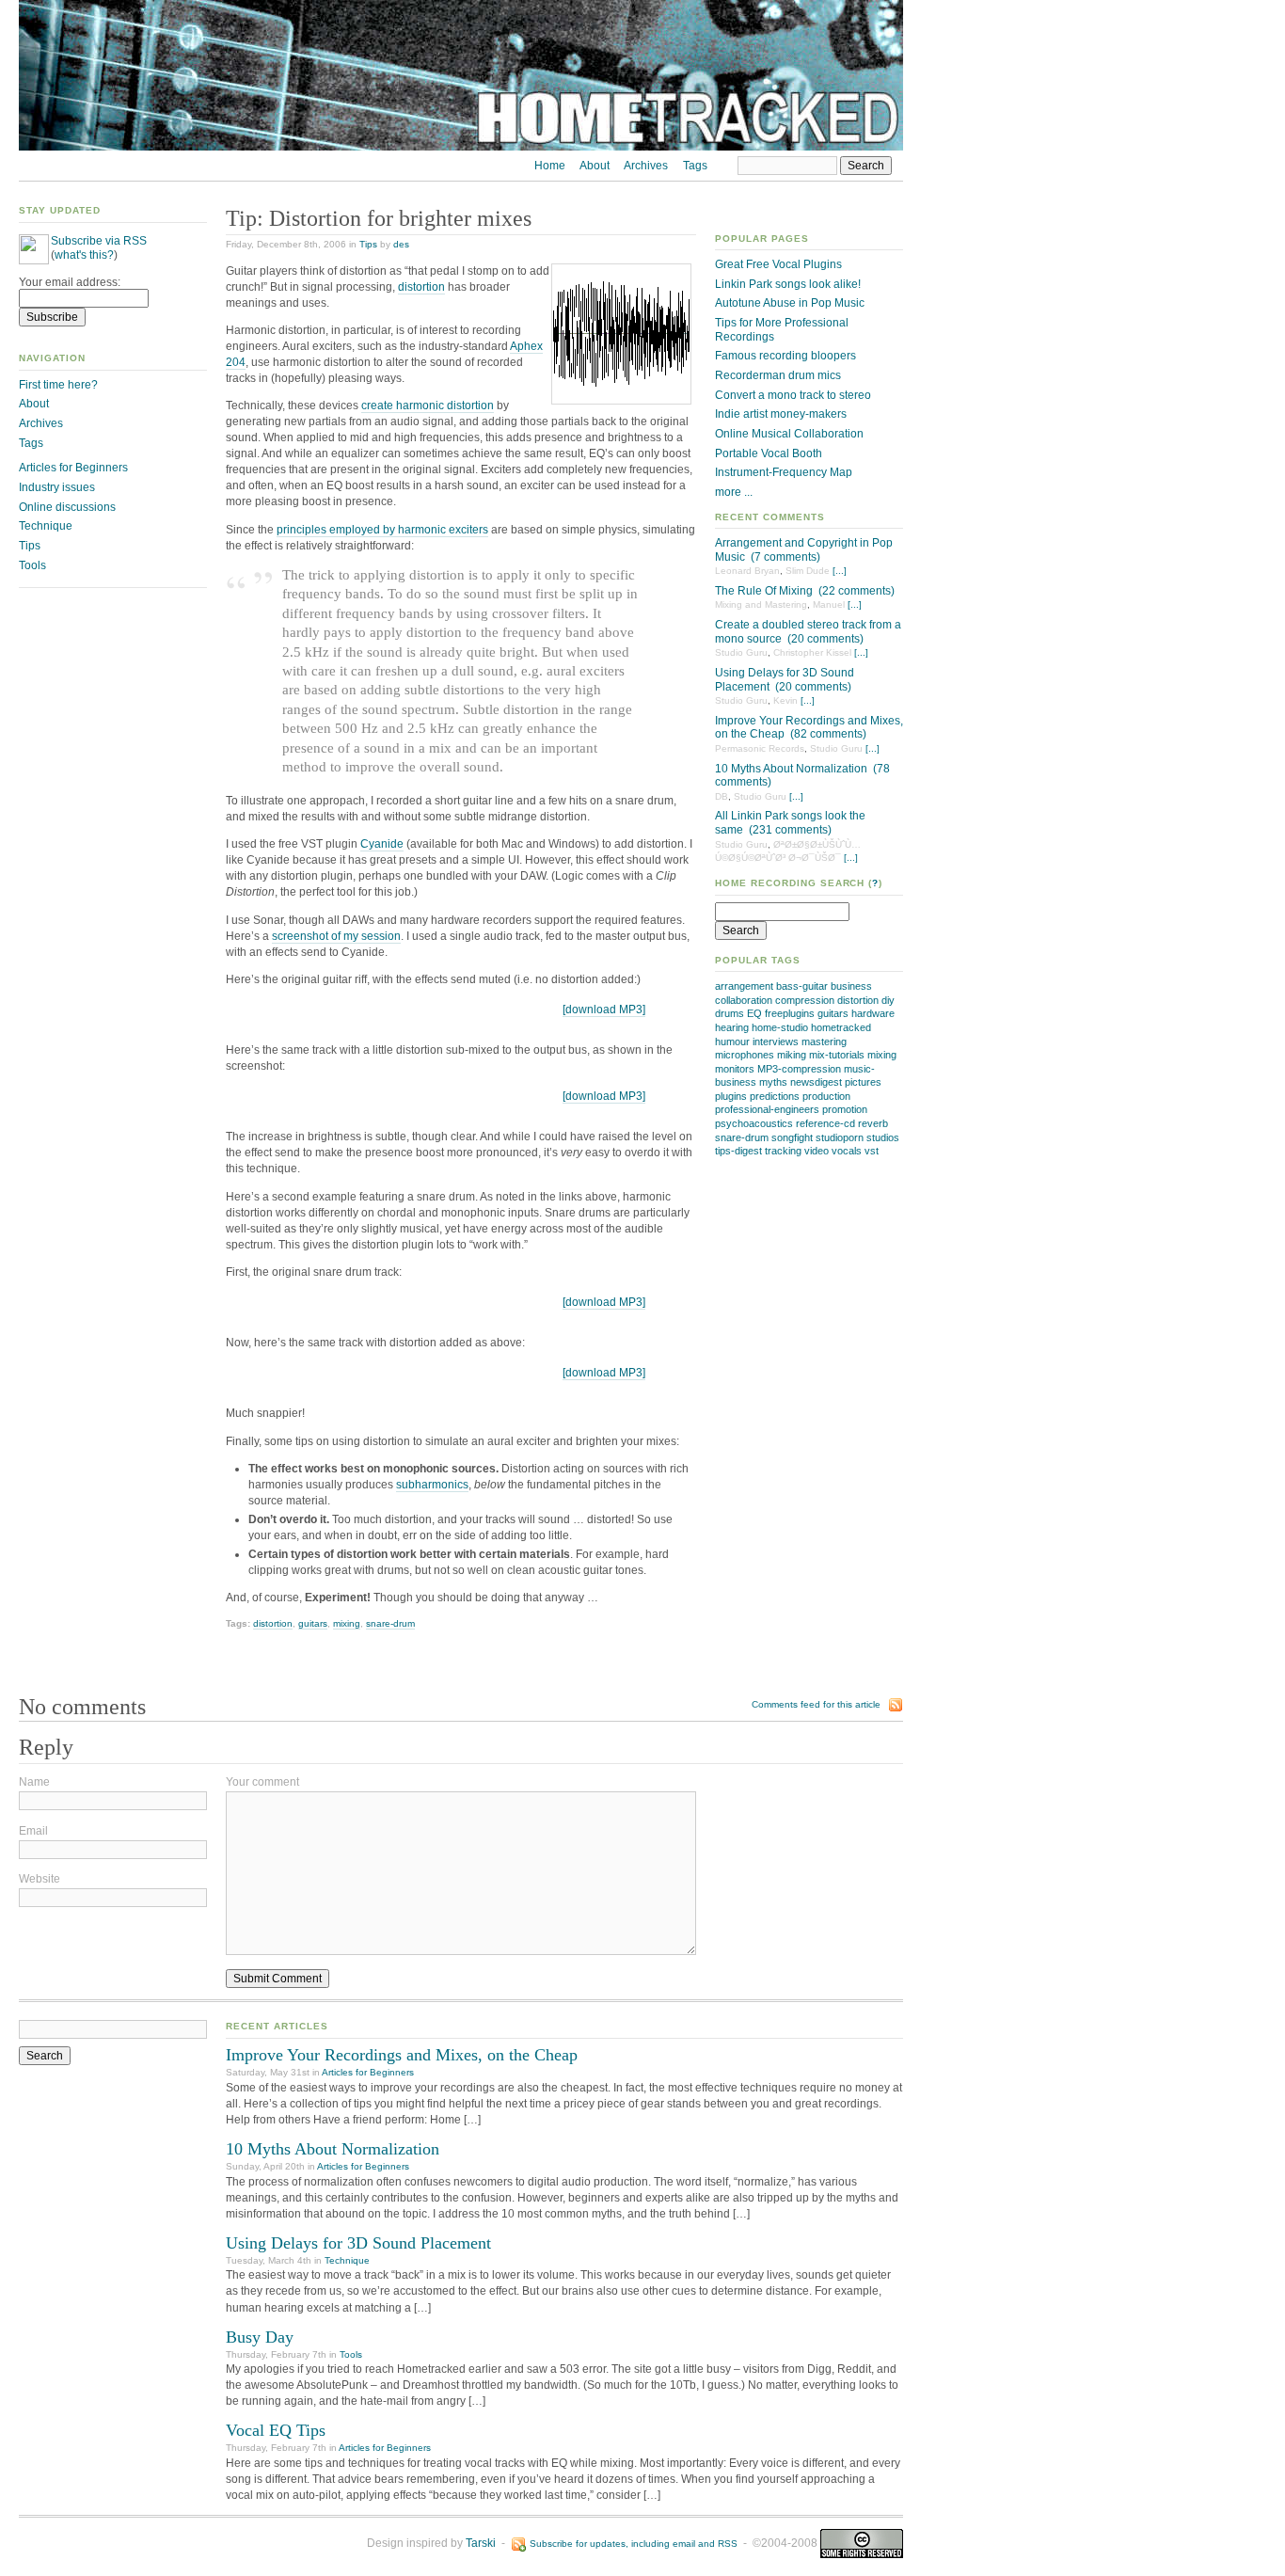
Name (34, 1782)
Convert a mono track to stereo (793, 395)
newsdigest (816, 1082)
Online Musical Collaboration (789, 434)
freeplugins (790, 1013)
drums (730, 1013)
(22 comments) (857, 591)
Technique (46, 526)
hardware (873, 1013)
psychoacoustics (754, 1123)
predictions (775, 1096)
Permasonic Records (760, 748)
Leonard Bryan (747, 571)
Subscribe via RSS (99, 241)
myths (773, 1082)
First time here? (58, 385)
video (817, 1151)
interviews (776, 1042)
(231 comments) (790, 830)
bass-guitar (802, 986)
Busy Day (260, 2337)
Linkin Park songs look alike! (788, 284)
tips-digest (738, 1151)
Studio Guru (741, 652)
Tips (368, 244)
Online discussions (67, 507)
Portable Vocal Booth (769, 453)
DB (722, 796)
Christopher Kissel (812, 652)
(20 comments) (825, 639)
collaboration (744, 1000)
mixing (882, 1055)
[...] (840, 571)
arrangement (744, 986)
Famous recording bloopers (785, 356)
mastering (824, 1042)
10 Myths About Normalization (791, 769)
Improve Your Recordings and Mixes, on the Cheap (402, 2055)
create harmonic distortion (428, 405)
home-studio (780, 1027)
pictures (863, 1082)
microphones (745, 1055)
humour (732, 1042)
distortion (858, 1000)
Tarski (481, 2543)
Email (33, 1831)
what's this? (84, 255)
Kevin (785, 700)
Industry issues (57, 487)
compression (805, 1000)
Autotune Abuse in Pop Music (790, 303)
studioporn (840, 1137)
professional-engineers (767, 1109)
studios (883, 1137)
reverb (873, 1123)
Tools (32, 565)
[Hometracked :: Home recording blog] (461, 147)
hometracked (841, 1027)
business (851, 986)
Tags (695, 166)
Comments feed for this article (816, 1704)
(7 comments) (785, 557)
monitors (735, 1069)
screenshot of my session (336, 936)
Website (40, 1879)
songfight (792, 1137)
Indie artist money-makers (781, 414)
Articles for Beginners (73, 468)
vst (872, 1151)
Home (550, 166)
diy (888, 1000)
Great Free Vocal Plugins (778, 264)
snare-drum (742, 1137)
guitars (833, 1013)
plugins (731, 1096)
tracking (783, 1151)
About (595, 166)
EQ (754, 1013)
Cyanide (382, 844)
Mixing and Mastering (761, 604)
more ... (734, 492)
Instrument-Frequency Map (784, 472)
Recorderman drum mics (778, 375)
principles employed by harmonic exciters (382, 530)
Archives (646, 166)
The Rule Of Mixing (764, 591)
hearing (732, 1027)
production (826, 1096)
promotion (845, 1109)
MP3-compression (799, 1069)
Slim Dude (808, 571)
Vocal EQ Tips (276, 2430)
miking (792, 1055)
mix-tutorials (837, 1055)
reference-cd (825, 1123)
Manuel (829, 604)
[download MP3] (604, 1010)
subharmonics (432, 1485)
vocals (847, 1151)
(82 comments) (828, 734)
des (401, 244)
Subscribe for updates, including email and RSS (634, 2544)
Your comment (262, 1782)
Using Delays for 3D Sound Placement (358, 2243)
